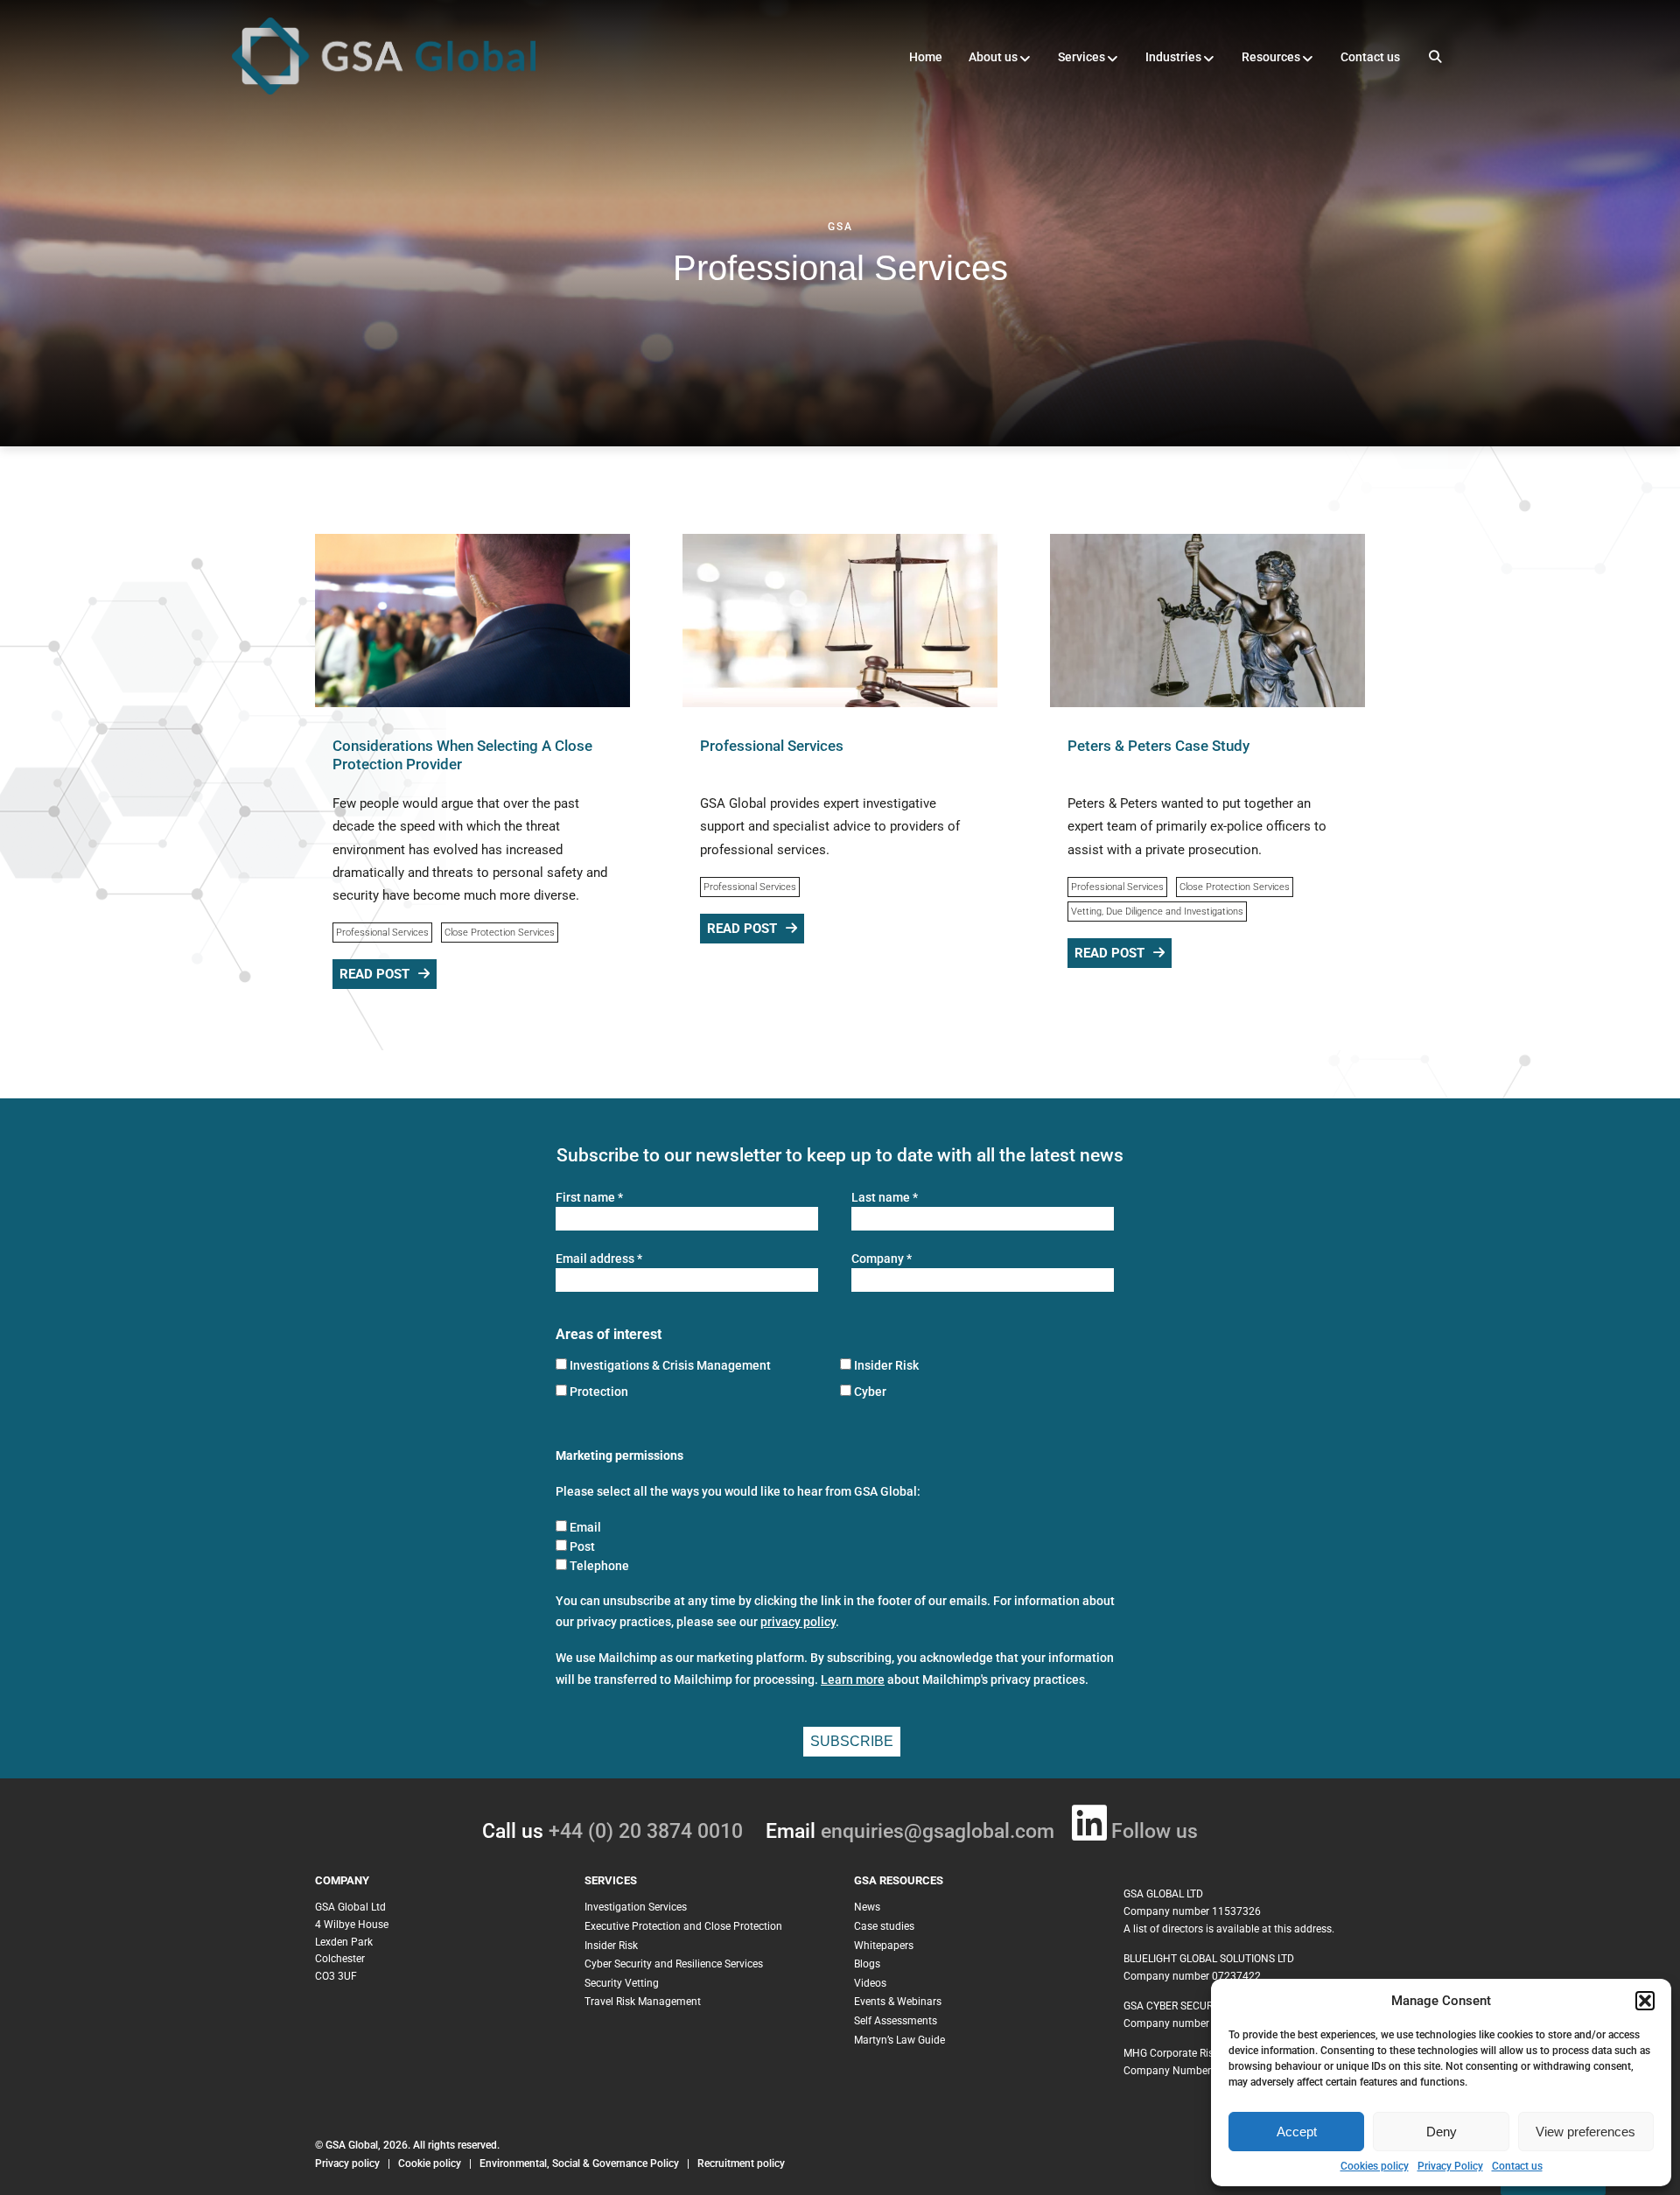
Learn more (853, 1680)
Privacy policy (347, 2163)
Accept (1297, 2132)
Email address (599, 1259)
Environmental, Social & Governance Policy (581, 2163)
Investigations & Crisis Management (670, 1365)
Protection (599, 1392)
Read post (374, 974)
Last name (885, 1198)
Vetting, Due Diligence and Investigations (1157, 912)
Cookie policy (430, 2163)
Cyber (870, 1392)
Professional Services (382, 933)
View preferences (1585, 2132)
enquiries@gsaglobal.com (938, 1831)
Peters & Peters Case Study (1158, 746)
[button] (1645, 2001)
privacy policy (798, 1622)
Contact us (1517, 2166)
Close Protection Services (500, 933)
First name (589, 1198)
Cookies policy (1375, 2166)
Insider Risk (886, 1365)
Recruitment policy (741, 2163)
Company (882, 1259)
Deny (1442, 2132)
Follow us (1155, 1831)
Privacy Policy (1450, 2166)
